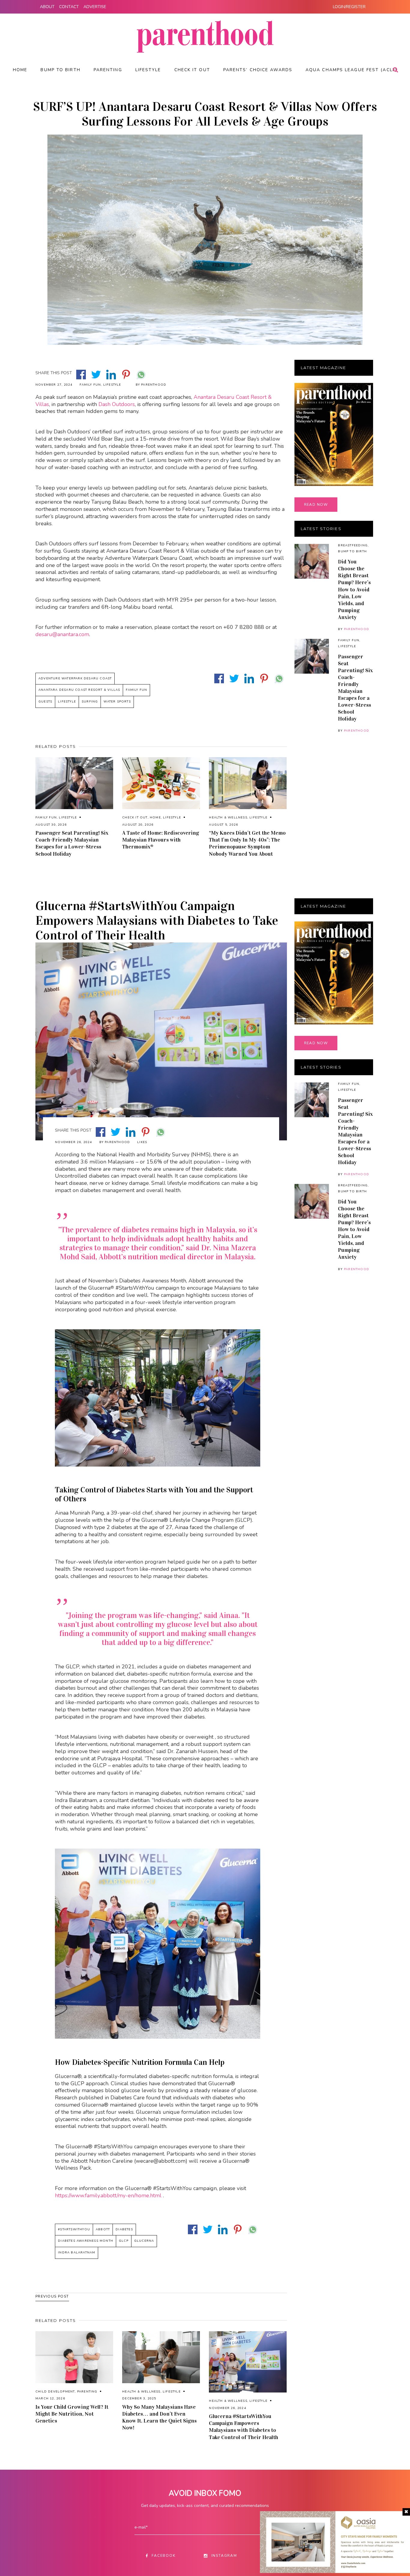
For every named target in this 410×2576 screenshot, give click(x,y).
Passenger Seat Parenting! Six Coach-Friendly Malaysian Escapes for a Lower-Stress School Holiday (72, 843)
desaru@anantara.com (62, 634)
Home (155, 818)
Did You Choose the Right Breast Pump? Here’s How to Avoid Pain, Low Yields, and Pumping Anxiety (354, 589)
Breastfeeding (353, 545)
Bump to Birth (352, 551)
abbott (103, 2229)
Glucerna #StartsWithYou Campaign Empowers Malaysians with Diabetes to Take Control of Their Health (244, 2427)
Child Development (55, 2392)
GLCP (124, 2241)
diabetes (124, 2229)
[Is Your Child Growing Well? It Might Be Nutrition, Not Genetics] (74, 2357)
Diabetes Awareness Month (86, 2241)
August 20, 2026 (138, 825)
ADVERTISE (95, 7)
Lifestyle (112, 385)
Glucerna (144, 2241)
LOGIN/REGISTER (349, 7)
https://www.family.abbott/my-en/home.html (108, 2195)
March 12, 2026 (50, 2399)
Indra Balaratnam (77, 2253)
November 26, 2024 (73, 1142)
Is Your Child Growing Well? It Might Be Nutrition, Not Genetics (72, 2414)
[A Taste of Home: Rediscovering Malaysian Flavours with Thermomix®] (161, 783)
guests (45, 702)
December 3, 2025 (139, 2399)
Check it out (135, 818)
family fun (136, 690)
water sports (117, 702)
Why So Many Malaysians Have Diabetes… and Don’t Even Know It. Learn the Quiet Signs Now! (159, 2417)
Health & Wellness (228, 818)
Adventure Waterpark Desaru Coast (75, 678)
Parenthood (357, 629)
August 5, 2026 (223, 825)
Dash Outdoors (117, 404)
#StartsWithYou (74, 2229)
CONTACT (69, 7)
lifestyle (67, 702)
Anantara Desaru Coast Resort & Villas (79, 690)
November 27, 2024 (54, 385)
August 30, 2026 (51, 825)
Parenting (87, 2392)
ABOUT (47, 7)
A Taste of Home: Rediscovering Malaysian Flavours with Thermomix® (161, 840)
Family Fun (90, 385)
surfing (90, 702)
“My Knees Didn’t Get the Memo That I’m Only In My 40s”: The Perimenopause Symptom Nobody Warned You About (247, 843)
